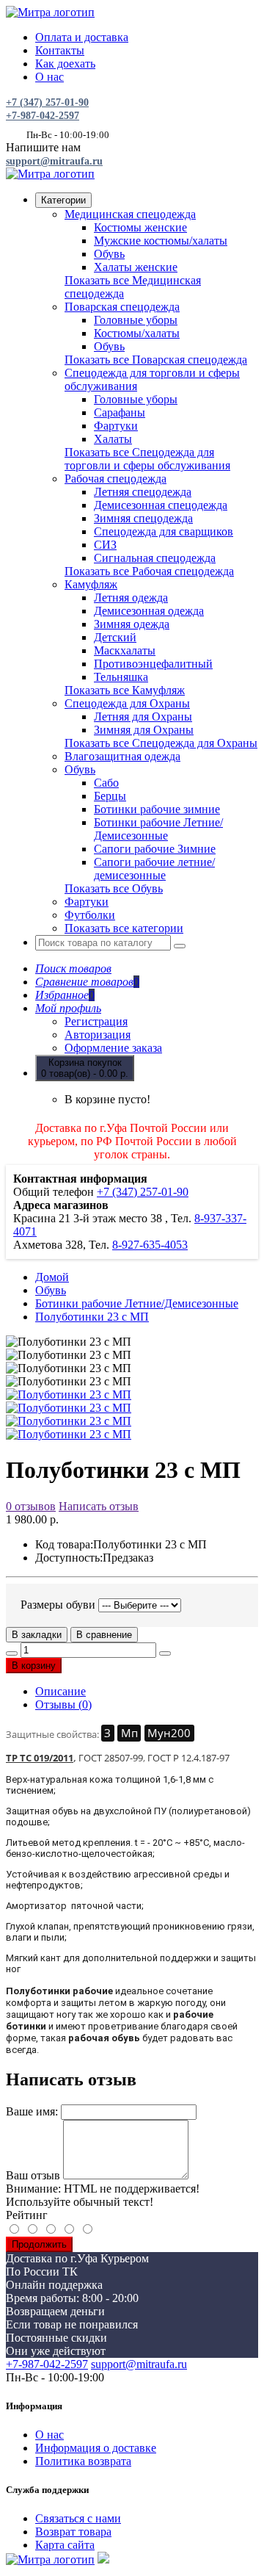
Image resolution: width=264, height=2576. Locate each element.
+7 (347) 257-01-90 (47, 102)
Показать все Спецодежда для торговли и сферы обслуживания (147, 459)
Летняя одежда (131, 598)
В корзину (34, 1666)
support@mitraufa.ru (54, 161)
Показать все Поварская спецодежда (156, 360)
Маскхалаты (125, 650)
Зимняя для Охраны (144, 730)
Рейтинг (27, 2215)
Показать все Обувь (114, 888)
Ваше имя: (32, 2111)
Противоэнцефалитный (153, 664)
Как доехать (65, 64)
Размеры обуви (58, 1605)
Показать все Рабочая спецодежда (149, 571)
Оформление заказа (113, 1048)
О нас (49, 77)
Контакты (60, 50)
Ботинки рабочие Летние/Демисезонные (158, 829)
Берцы (110, 796)
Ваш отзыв (33, 2175)
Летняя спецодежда (143, 492)
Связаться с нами (78, 2518)
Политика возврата (83, 2461)
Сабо (106, 783)
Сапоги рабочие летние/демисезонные (154, 869)
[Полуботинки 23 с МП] (69, 1395)
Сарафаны (120, 412)
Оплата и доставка (82, 37)
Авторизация (98, 1035)
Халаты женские (136, 267)
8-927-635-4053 (150, 1245)
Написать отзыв (99, 1506)
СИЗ (105, 545)
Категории (63, 200)
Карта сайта (65, 2545)
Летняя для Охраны (143, 717)
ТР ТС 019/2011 (40, 1758)
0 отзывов (31, 1506)
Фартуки (116, 426)
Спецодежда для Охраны (127, 703)
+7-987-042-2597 (43, 116)
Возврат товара (73, 2532)
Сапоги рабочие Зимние (155, 849)
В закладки (37, 1635)
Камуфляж (91, 584)
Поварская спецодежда (122, 307)
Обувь (109, 254)
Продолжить (39, 2244)
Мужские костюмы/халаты (161, 241)
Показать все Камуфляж (125, 690)
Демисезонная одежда (149, 611)
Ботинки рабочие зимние (157, 809)
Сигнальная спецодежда (155, 558)
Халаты (113, 439)
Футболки (90, 915)
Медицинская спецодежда (130, 214)
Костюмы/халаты (137, 333)
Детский (115, 637)
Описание (60, 1691)
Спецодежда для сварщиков (164, 531)
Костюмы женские (140, 227)
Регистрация (96, 1021)
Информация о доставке (96, 2448)
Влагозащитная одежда (122, 756)
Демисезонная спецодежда (161, 505)
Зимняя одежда (132, 624)
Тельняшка (121, 677)
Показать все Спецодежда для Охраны (161, 743)
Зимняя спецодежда (143, 518)
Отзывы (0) (63, 1704)
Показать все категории (124, 928)
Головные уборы (136, 320)
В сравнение (104, 1635)
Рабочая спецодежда (115, 479)
